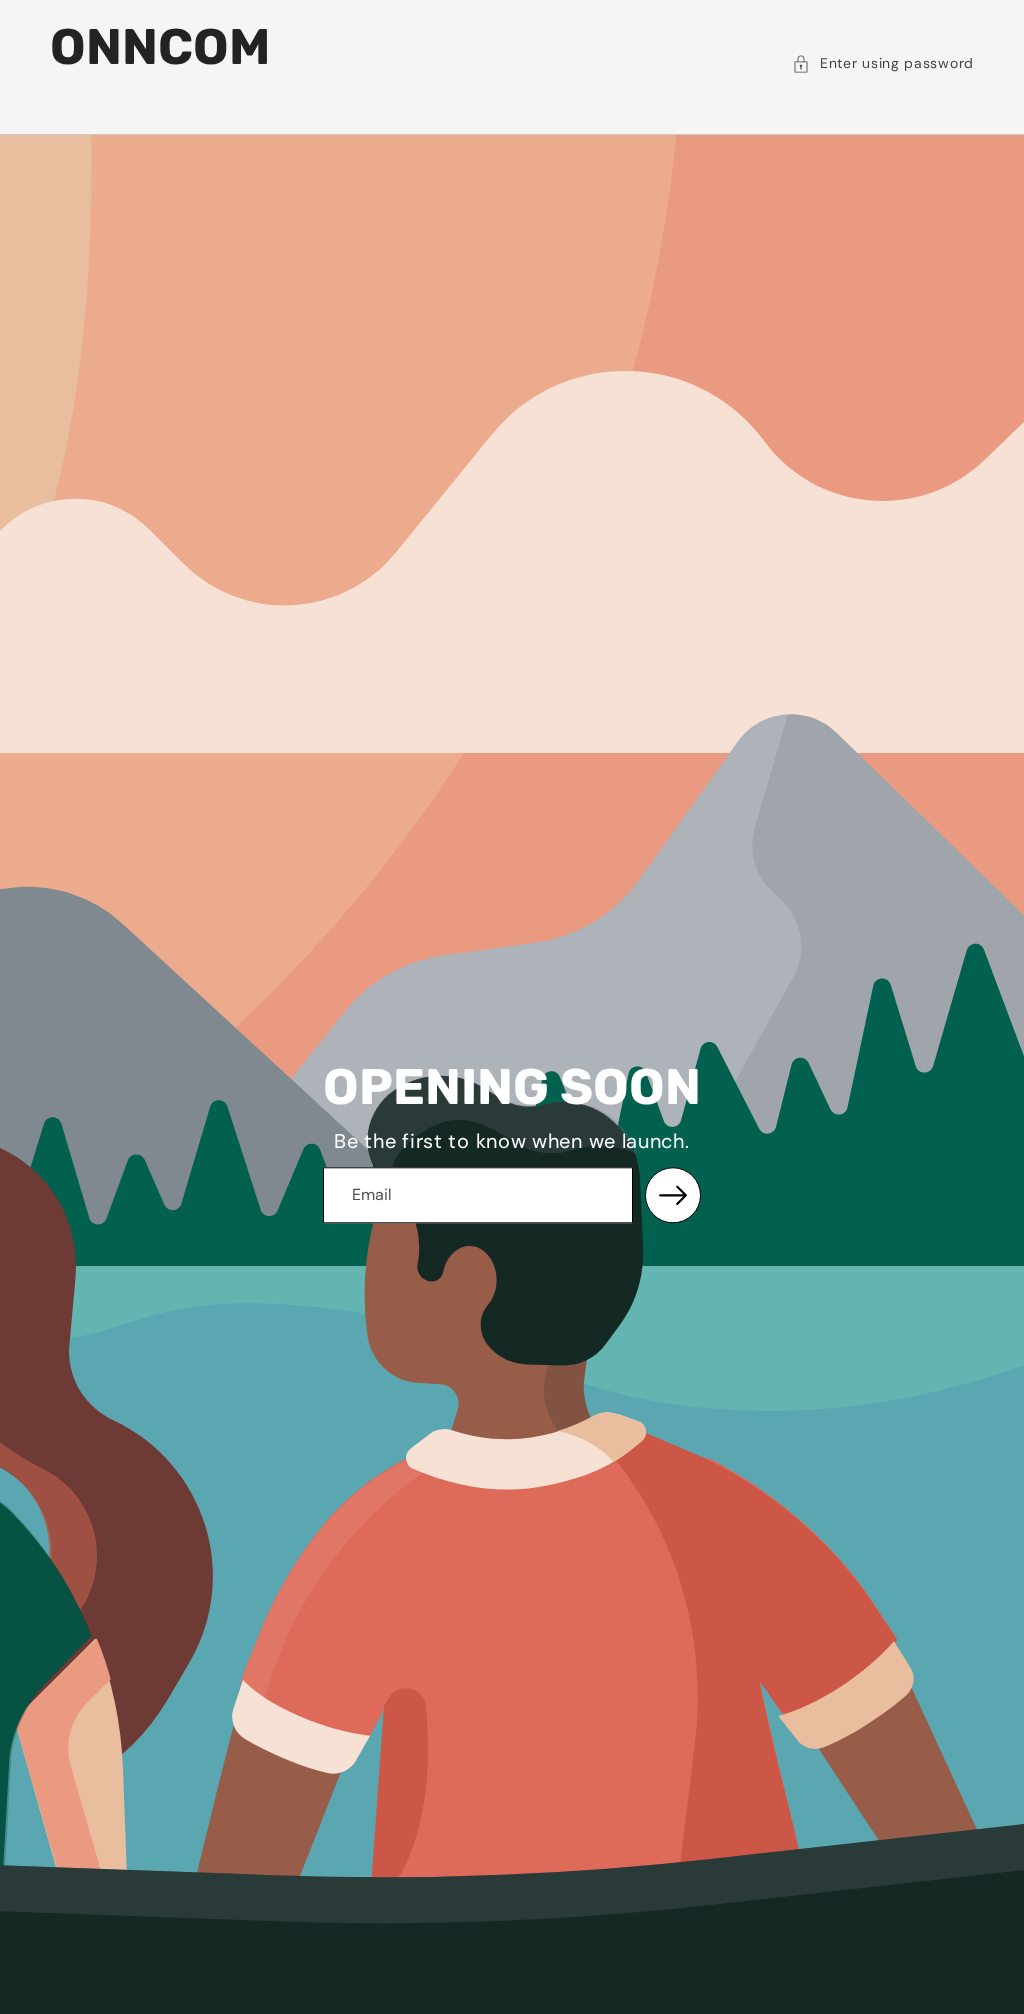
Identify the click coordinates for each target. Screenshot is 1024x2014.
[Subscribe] (673, 1195)
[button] (883, 64)
